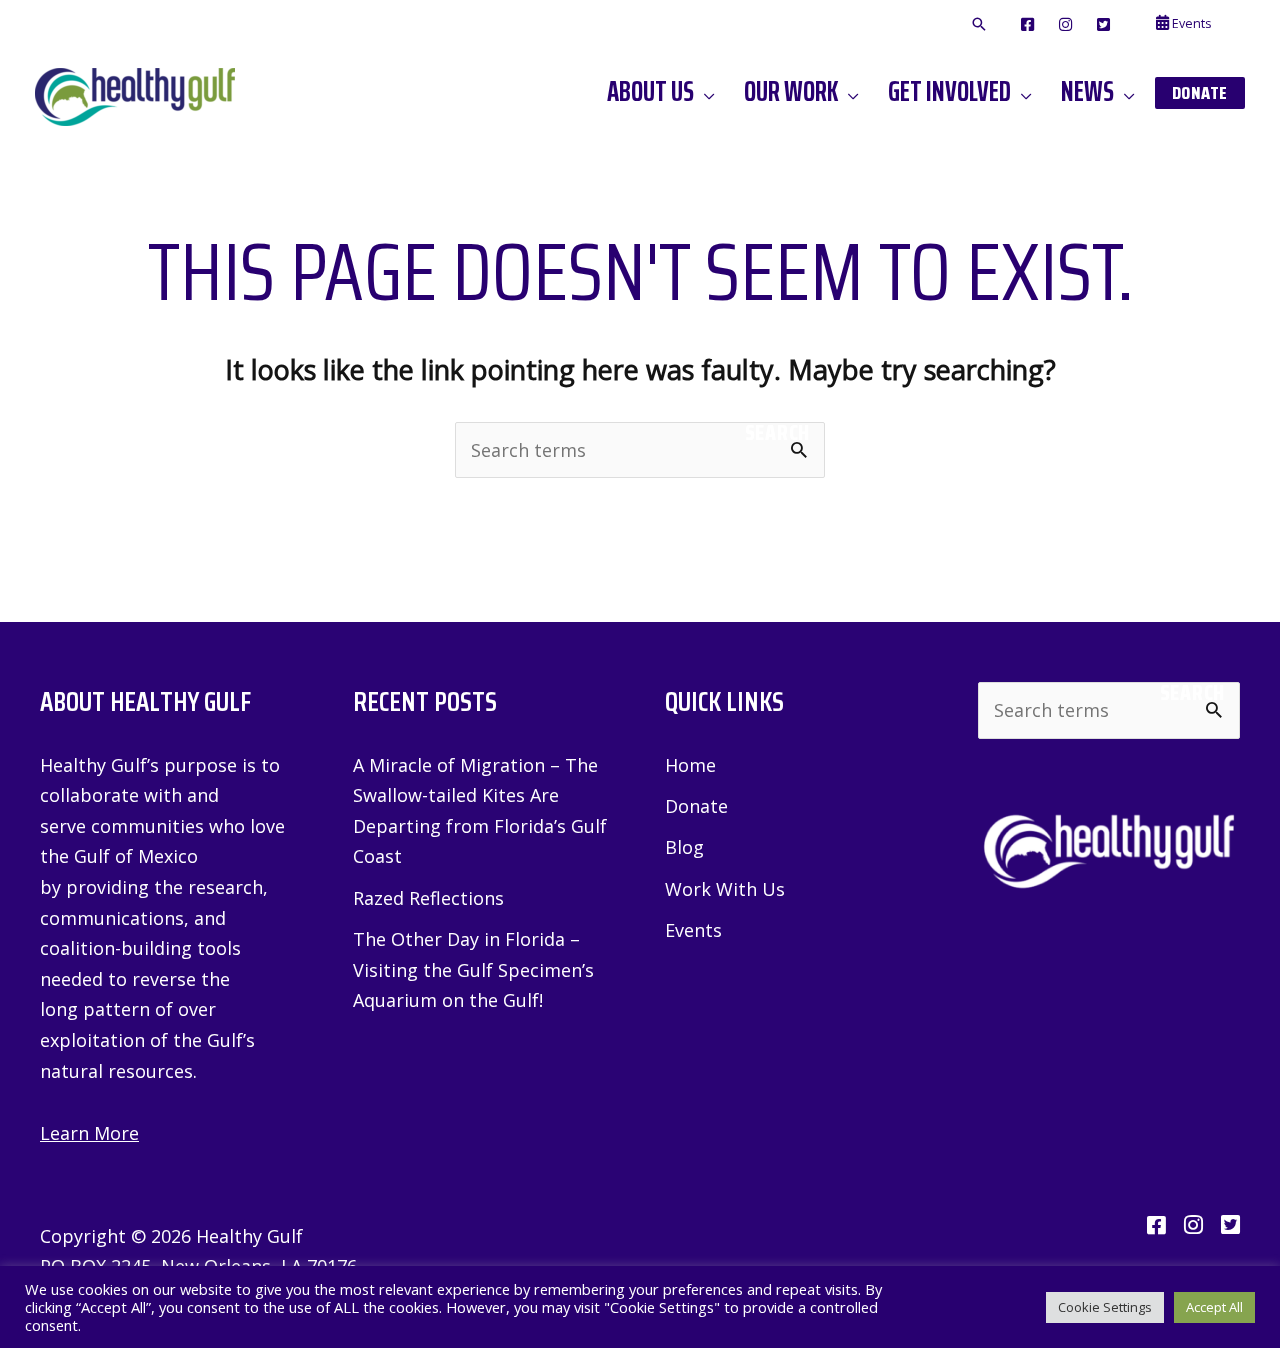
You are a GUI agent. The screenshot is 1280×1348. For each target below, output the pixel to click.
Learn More (89, 1133)
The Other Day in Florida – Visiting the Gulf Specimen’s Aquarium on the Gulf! (473, 969)
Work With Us (725, 889)
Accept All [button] (1214, 1307)
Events (693, 930)
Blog (684, 847)
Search (777, 433)
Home (690, 765)
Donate (696, 806)
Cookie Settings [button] (1105, 1307)
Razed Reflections (428, 898)
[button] (979, 25)
